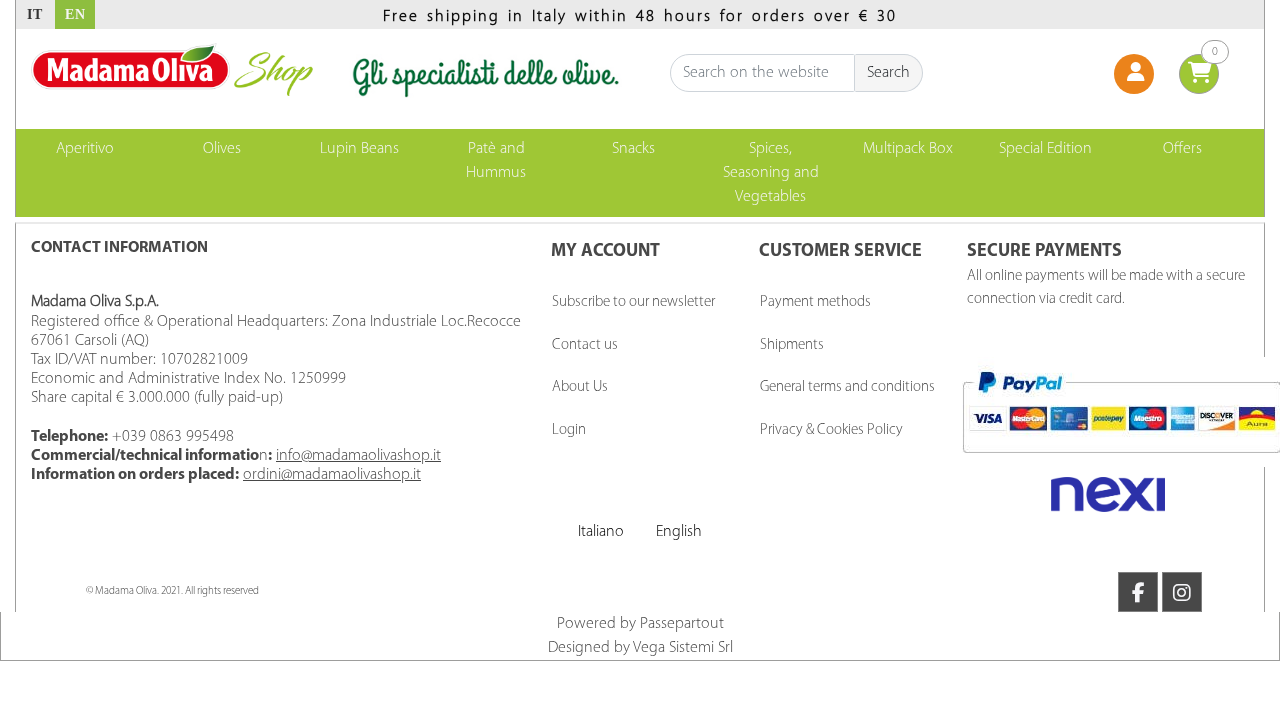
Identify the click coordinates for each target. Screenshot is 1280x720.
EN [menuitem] (75, 14)
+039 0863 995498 (173, 437)
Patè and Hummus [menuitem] (496, 161)
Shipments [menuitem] (792, 345)
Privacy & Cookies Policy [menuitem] (831, 430)
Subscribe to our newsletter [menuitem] (633, 302)
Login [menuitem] (569, 430)
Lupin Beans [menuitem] (359, 149)
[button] (889, 73)
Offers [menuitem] (1182, 149)
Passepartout (682, 624)
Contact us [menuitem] (585, 345)
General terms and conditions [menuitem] (847, 387)
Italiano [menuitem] (601, 532)
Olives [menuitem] (222, 149)
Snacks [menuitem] (633, 149)
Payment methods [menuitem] (815, 302)
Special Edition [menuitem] (1045, 149)
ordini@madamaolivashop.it (332, 475)
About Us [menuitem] (580, 387)
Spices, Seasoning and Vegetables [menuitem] (771, 173)
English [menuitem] (679, 532)
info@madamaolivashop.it (358, 456)
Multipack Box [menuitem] (908, 149)
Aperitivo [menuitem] (85, 149)
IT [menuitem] (35, 14)
